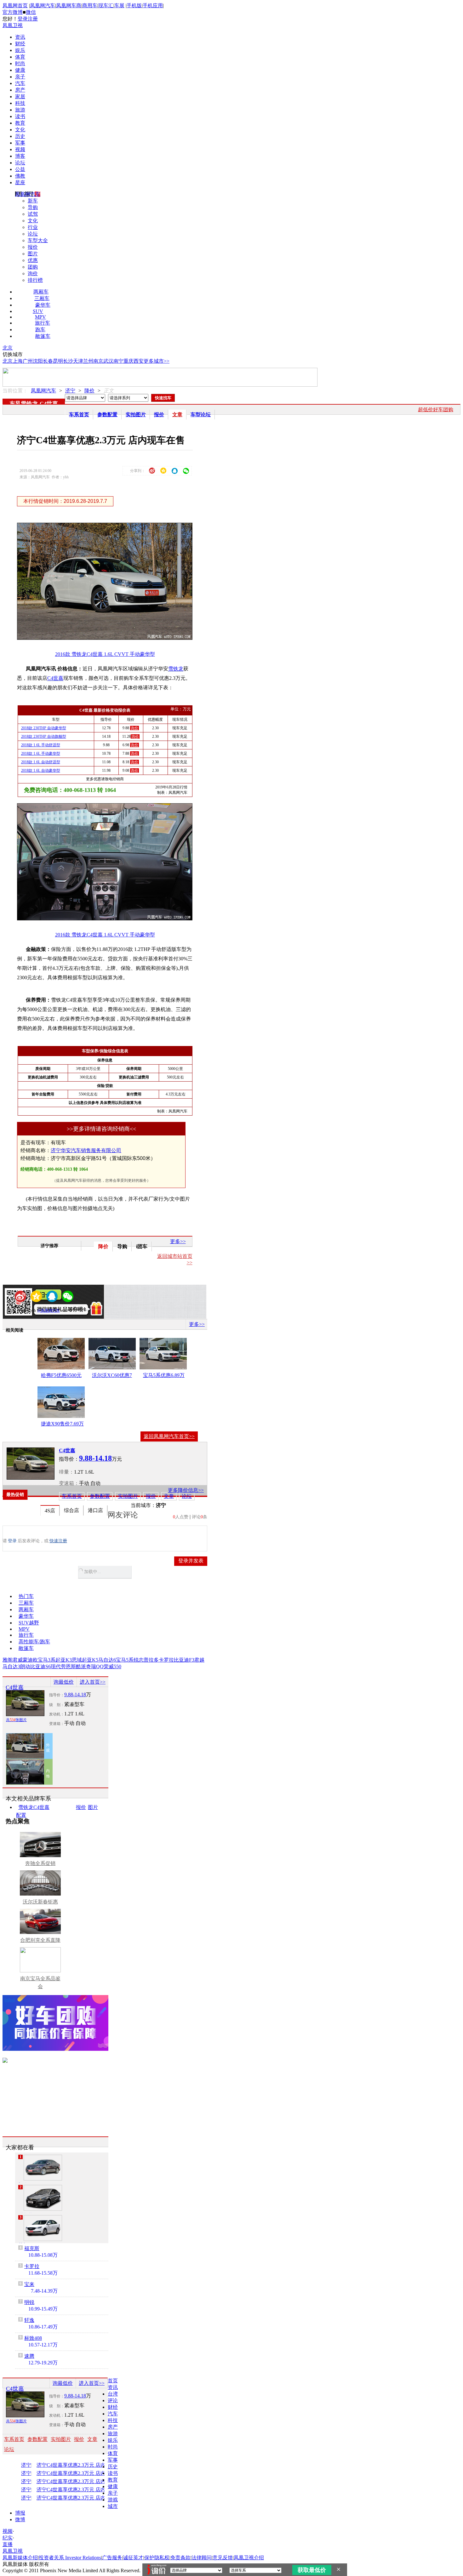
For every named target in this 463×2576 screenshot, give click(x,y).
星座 (20, 182)
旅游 (20, 110)
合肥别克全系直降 (40, 1940)
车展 (119, 6)
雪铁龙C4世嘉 (34, 1807)
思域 (77, 1660)
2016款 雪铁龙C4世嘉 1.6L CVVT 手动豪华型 (105, 654)
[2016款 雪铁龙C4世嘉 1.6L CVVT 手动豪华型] (109, 638)
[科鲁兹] (43, 2198)
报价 (33, 247)
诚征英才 (133, 2558)
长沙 (68, 361)
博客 (20, 156)
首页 (113, 2381)
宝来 (29, 2284)
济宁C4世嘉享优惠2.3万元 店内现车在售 (77, 2465)
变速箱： (69, 1483)
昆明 (58, 361)
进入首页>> (93, 1682)
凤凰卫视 (13, 25)
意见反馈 (223, 2558)
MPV (40, 317)
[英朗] (43, 2228)
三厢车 (42, 298)
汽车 (20, 83)
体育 (20, 57)
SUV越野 (29, 1623)
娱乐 (20, 50)
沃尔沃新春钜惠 (40, 1902)
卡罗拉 (166, 1660)
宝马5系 (125, 1660)
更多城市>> (157, 361)
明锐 (29, 2302)
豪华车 (43, 305)
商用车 (90, 6)
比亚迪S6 (40, 1666)
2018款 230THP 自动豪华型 (44, 728)
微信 (31, 12)
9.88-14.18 (75, 1695)
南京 (98, 361)
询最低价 (64, 1682)
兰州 (88, 361)
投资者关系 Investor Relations (70, 2558)
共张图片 (16, 1720)
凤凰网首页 (15, 6)
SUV (38, 311)
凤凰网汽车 (43, 6)
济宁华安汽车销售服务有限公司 (86, 1150)
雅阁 (8, 1660)
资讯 (20, 37)
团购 (33, 267)
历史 (20, 136)
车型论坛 (201, 415)
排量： (66, 1472)
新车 (33, 201)
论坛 (20, 163)
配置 (21, 1815)
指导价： (57, 1695)
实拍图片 (136, 415)
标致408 (33, 2338)
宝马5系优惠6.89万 (164, 1375)
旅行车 (43, 323)
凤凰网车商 (69, 6)
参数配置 (107, 415)
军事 (20, 143)
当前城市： (143, 1505)
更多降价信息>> (186, 1490)
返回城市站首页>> (175, 1259)
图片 (33, 254)
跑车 (40, 330)
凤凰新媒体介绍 (20, 2558)
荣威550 (112, 1666)
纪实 (8, 2538)
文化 (20, 130)
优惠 (33, 260)
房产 (20, 90)
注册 (33, 19)
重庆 (129, 361)
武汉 (108, 361)
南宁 (118, 361)
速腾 (29, 2356)
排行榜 (35, 280)
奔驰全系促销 (40, 1863)
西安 (139, 361)
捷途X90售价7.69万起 (62, 1425)
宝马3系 (47, 1660)
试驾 (33, 214)
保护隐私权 (157, 2558)
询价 (33, 273)
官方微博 (13, 12)
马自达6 (107, 1660)
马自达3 (11, 1666)
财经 (20, 44)
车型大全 (38, 240)
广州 (28, 361)
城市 (113, 2506)
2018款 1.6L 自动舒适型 (41, 762)
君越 (199, 1660)
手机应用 (153, 6)
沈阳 (38, 361)
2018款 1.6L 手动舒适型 (41, 745)
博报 (20, 2513)
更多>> (178, 1241)
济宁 (70, 391)
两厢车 (41, 292)
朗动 (25, 1666)
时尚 (20, 63)
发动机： (57, 1714)
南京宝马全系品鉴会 (40, 1982)
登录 (23, 19)
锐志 (139, 1660)
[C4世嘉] (31, 1464)
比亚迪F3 (184, 1660)
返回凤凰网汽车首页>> (169, 1436)
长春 (48, 361)
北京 (8, 348)
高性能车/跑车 (34, 1642)
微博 (20, 2519)
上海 (18, 361)
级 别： (57, 1705)
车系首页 (79, 415)
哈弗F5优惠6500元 (61, 1375)
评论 (113, 2400)
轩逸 (29, 2320)
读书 (20, 116)
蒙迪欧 (30, 1660)
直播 (8, 2544)
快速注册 (58, 1541)
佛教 (20, 176)
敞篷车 (43, 336)
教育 (20, 123)
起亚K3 (64, 1660)
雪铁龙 (176, 669)
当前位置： (15, 391)
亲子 (20, 77)
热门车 (26, 1596)
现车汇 (106, 6)
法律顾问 (202, 2558)
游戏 (113, 2500)
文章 (177, 415)
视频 (20, 149)
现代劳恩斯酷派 (68, 1666)
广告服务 (112, 2558)
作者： (25, 1311)
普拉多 (151, 1660)
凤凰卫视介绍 (249, 2558)
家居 (20, 97)
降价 (89, 391)
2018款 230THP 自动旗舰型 (44, 736)
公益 (20, 169)
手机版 (134, 6)
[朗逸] (43, 2168)
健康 (20, 70)
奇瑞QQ (95, 1666)
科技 (20, 103)
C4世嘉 (49, 404)
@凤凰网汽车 (49, 1311)
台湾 (113, 2394)
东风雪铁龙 (24, 404)
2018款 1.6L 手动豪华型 (41, 753)
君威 (18, 1660)
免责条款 (180, 2558)
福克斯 (32, 2248)
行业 (33, 227)
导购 (33, 207)
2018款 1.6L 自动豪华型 (41, 771)
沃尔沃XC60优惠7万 (112, 1376)
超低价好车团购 (436, 409)
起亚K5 (90, 1660)
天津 (78, 361)
